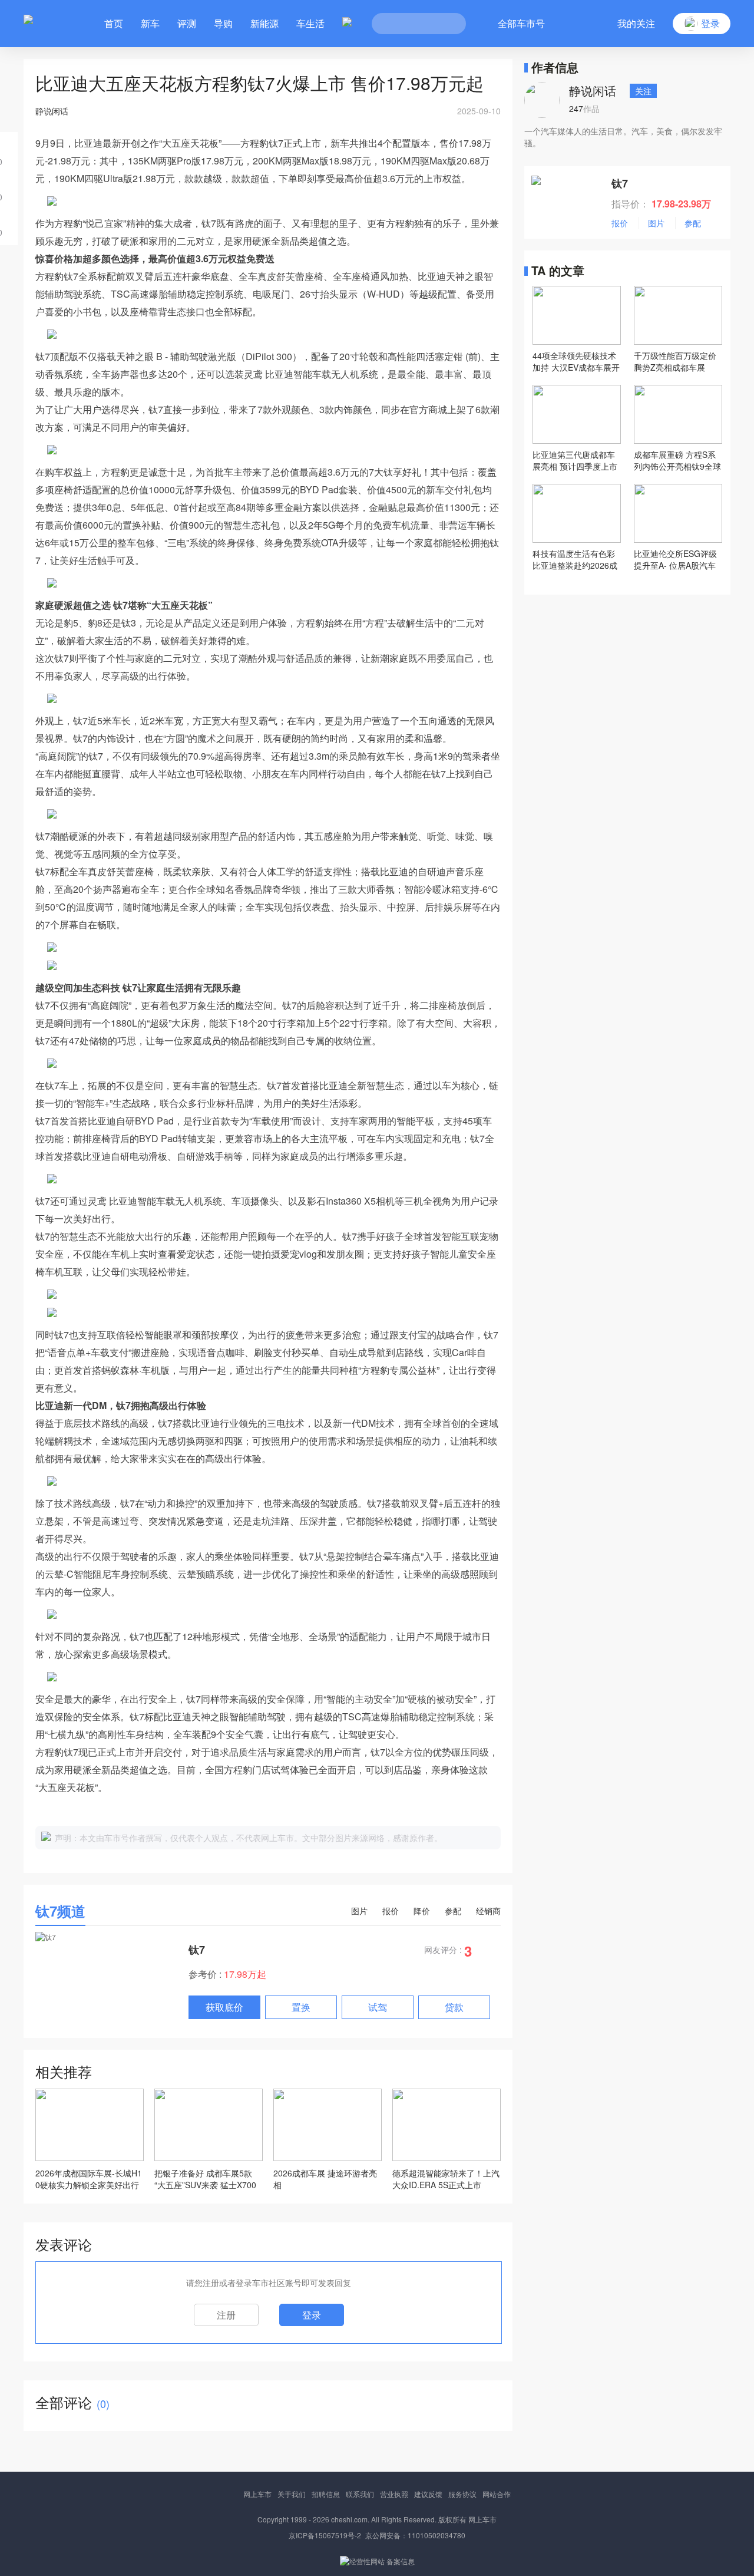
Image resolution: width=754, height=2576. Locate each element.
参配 (453, 1911)
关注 (643, 91)
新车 (150, 23)
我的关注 (636, 23)
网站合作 (497, 2494)
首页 (114, 23)
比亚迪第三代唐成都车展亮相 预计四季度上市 (575, 460)
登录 (312, 2315)
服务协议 (462, 2494)
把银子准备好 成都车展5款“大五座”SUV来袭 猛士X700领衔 (205, 2179)
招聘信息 (326, 2494)
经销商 (488, 1911)
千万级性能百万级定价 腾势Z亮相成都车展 (675, 361)
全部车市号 (521, 23)
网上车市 (257, 2494)
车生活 (310, 23)
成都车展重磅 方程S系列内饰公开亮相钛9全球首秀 (677, 460)
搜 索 (448, 24)
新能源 (264, 23)
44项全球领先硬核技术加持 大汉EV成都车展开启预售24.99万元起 (576, 361)
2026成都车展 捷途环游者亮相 (325, 2179)
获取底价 (224, 2007)
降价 (422, 1911)
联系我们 (360, 2494)
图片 (359, 1911)
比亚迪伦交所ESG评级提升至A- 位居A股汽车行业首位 (675, 559)
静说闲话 (593, 90)
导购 (223, 23)
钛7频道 (60, 1911)
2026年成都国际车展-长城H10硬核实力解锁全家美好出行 (89, 2179)
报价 (391, 1911)
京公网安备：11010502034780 (415, 2535)
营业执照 (394, 2494)
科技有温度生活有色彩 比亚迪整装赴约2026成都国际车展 (575, 559)
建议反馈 (428, 2494)
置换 (301, 2007)
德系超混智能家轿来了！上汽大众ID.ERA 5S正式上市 (446, 2179)
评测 (187, 23)
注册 (226, 2315)
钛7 (197, 1950)
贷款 (454, 2007)
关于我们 (292, 2494)
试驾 (378, 2007)
